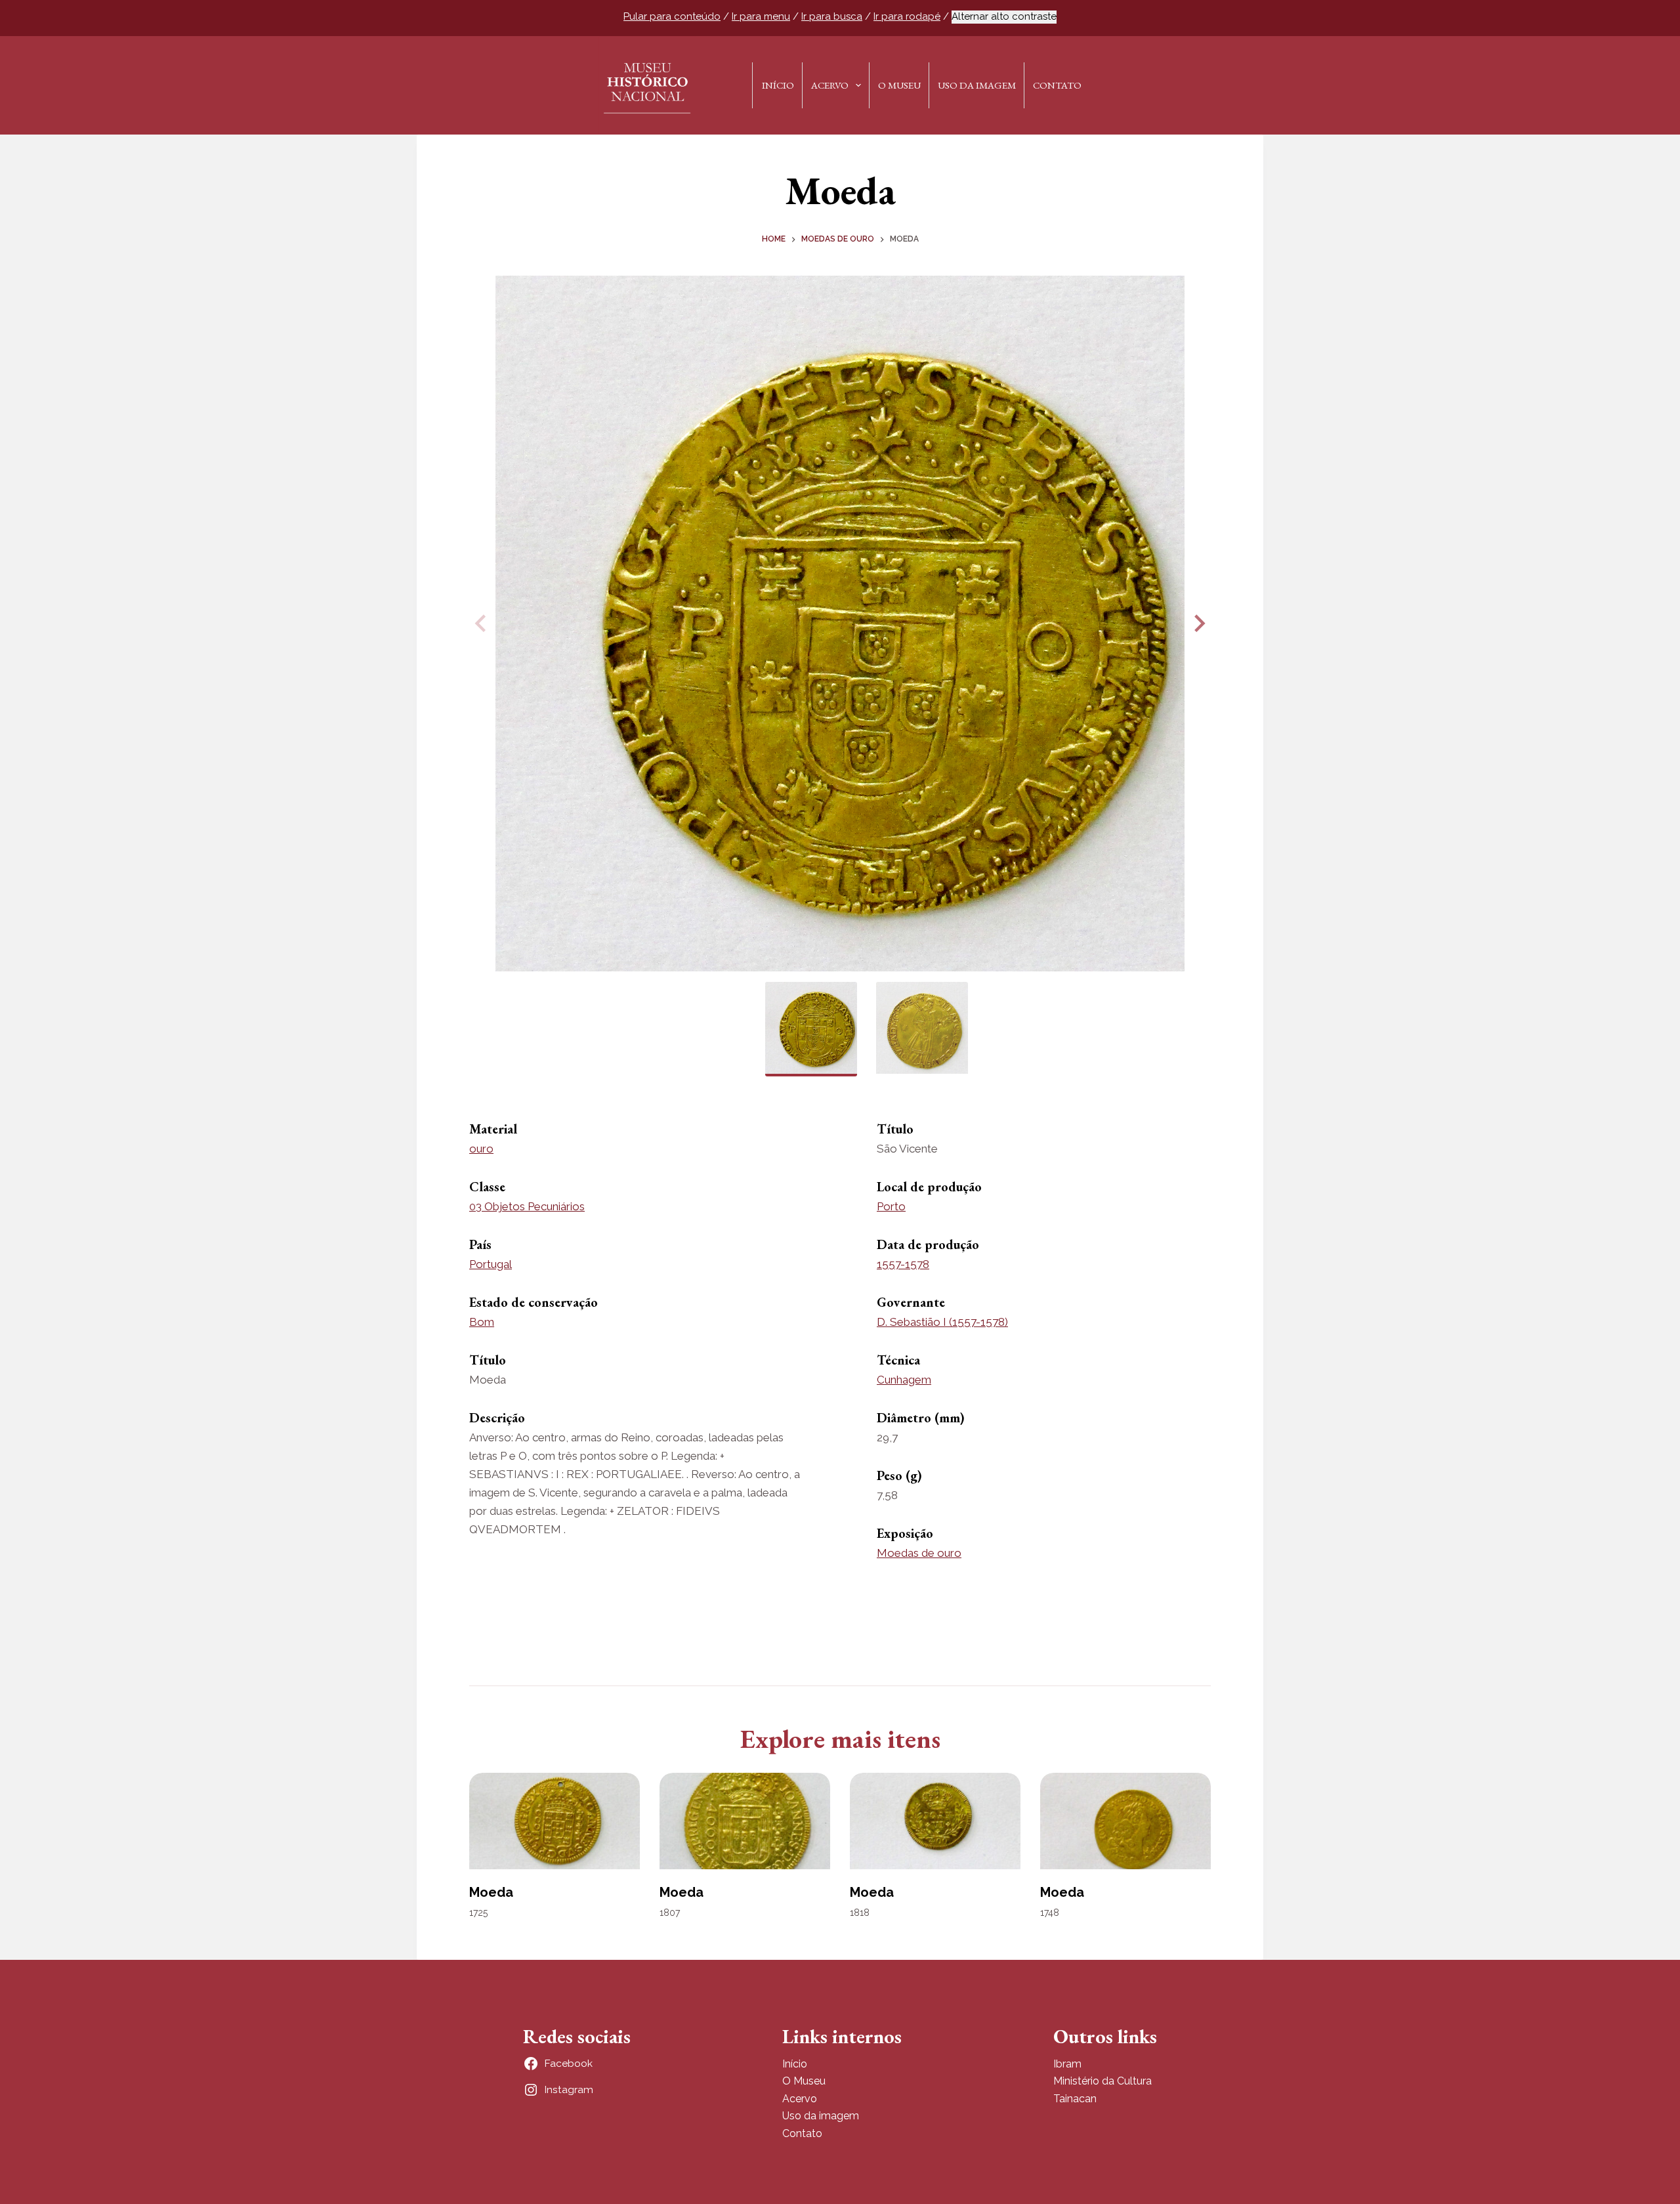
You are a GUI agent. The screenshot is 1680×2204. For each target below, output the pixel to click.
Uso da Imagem (977, 85)
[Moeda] (555, 1821)
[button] (1198, 624)
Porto (891, 1206)
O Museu (899, 85)
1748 (1050, 1913)
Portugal (491, 1264)
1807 (670, 1913)
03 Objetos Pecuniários (527, 1206)
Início (778, 85)
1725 (478, 1913)
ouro (481, 1149)
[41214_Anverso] (840, 624)
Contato (1057, 85)
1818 (860, 1913)
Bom (482, 1322)
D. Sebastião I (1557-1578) (942, 1322)
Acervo (830, 85)
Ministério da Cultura (1102, 2081)
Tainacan (1075, 2099)
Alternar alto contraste (1004, 16)
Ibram (1067, 2064)
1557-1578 (903, 1264)
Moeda (491, 1892)
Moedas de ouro (919, 1553)
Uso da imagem (821, 2116)
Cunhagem (904, 1380)
